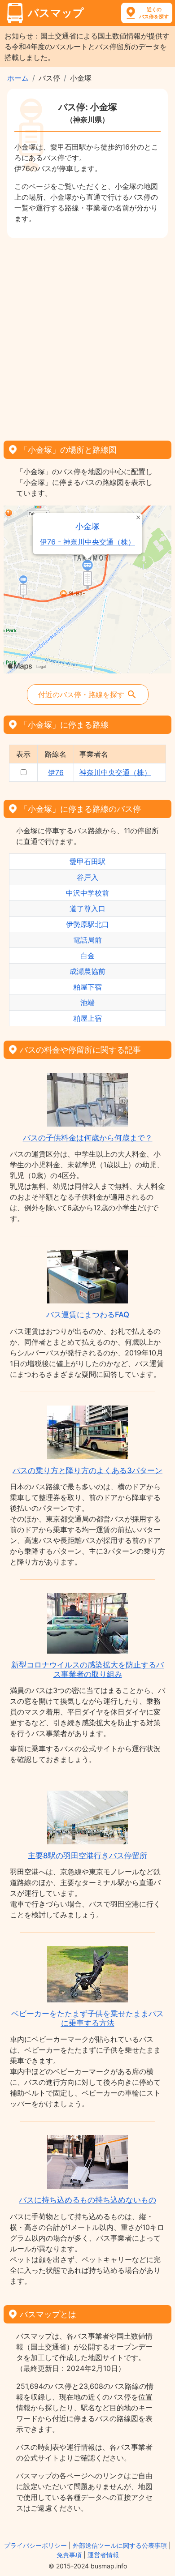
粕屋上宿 (87, 1018)
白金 (87, 956)
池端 (87, 1003)
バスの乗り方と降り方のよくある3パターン (87, 1470)
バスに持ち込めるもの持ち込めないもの (87, 2200)
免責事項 (69, 2555)
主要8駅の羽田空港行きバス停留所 (87, 1856)
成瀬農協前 (87, 971)
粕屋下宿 (87, 987)
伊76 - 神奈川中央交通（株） (87, 542)
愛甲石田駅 (87, 862)
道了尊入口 (87, 909)
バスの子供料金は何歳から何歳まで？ (88, 1138)
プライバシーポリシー (35, 2545)
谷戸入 (87, 877)
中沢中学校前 (87, 893)
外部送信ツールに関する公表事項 (120, 2545)
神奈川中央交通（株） (115, 772)
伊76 (56, 772)
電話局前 (87, 940)
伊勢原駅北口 (87, 924)
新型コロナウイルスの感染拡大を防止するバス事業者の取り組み (87, 1669)
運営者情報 (103, 2555)
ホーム (18, 78)
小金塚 (87, 526)
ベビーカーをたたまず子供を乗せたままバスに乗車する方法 (87, 2018)
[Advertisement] (87, 336)
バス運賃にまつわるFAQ (88, 1315)
